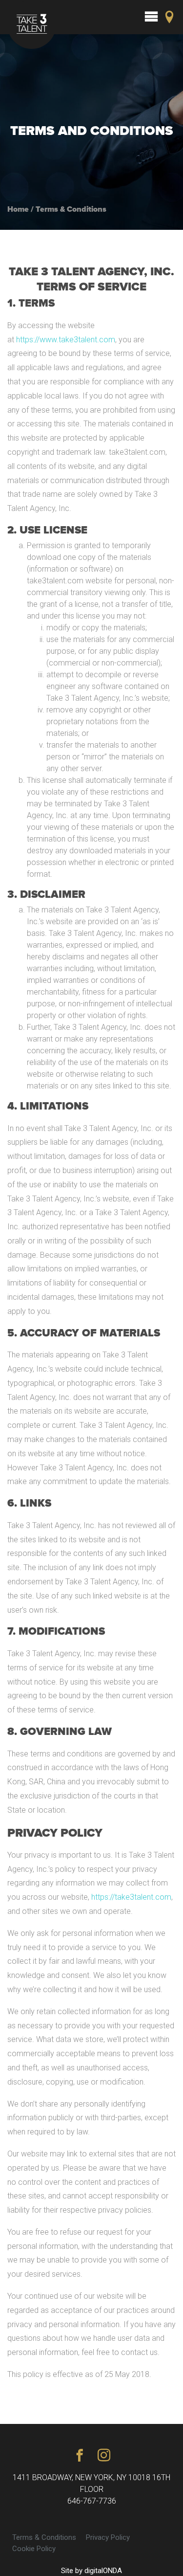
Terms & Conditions (44, 2537)
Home (18, 209)
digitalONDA (103, 2571)
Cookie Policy (34, 2549)
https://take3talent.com (131, 1897)
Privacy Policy (108, 2537)
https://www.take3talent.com (66, 340)
